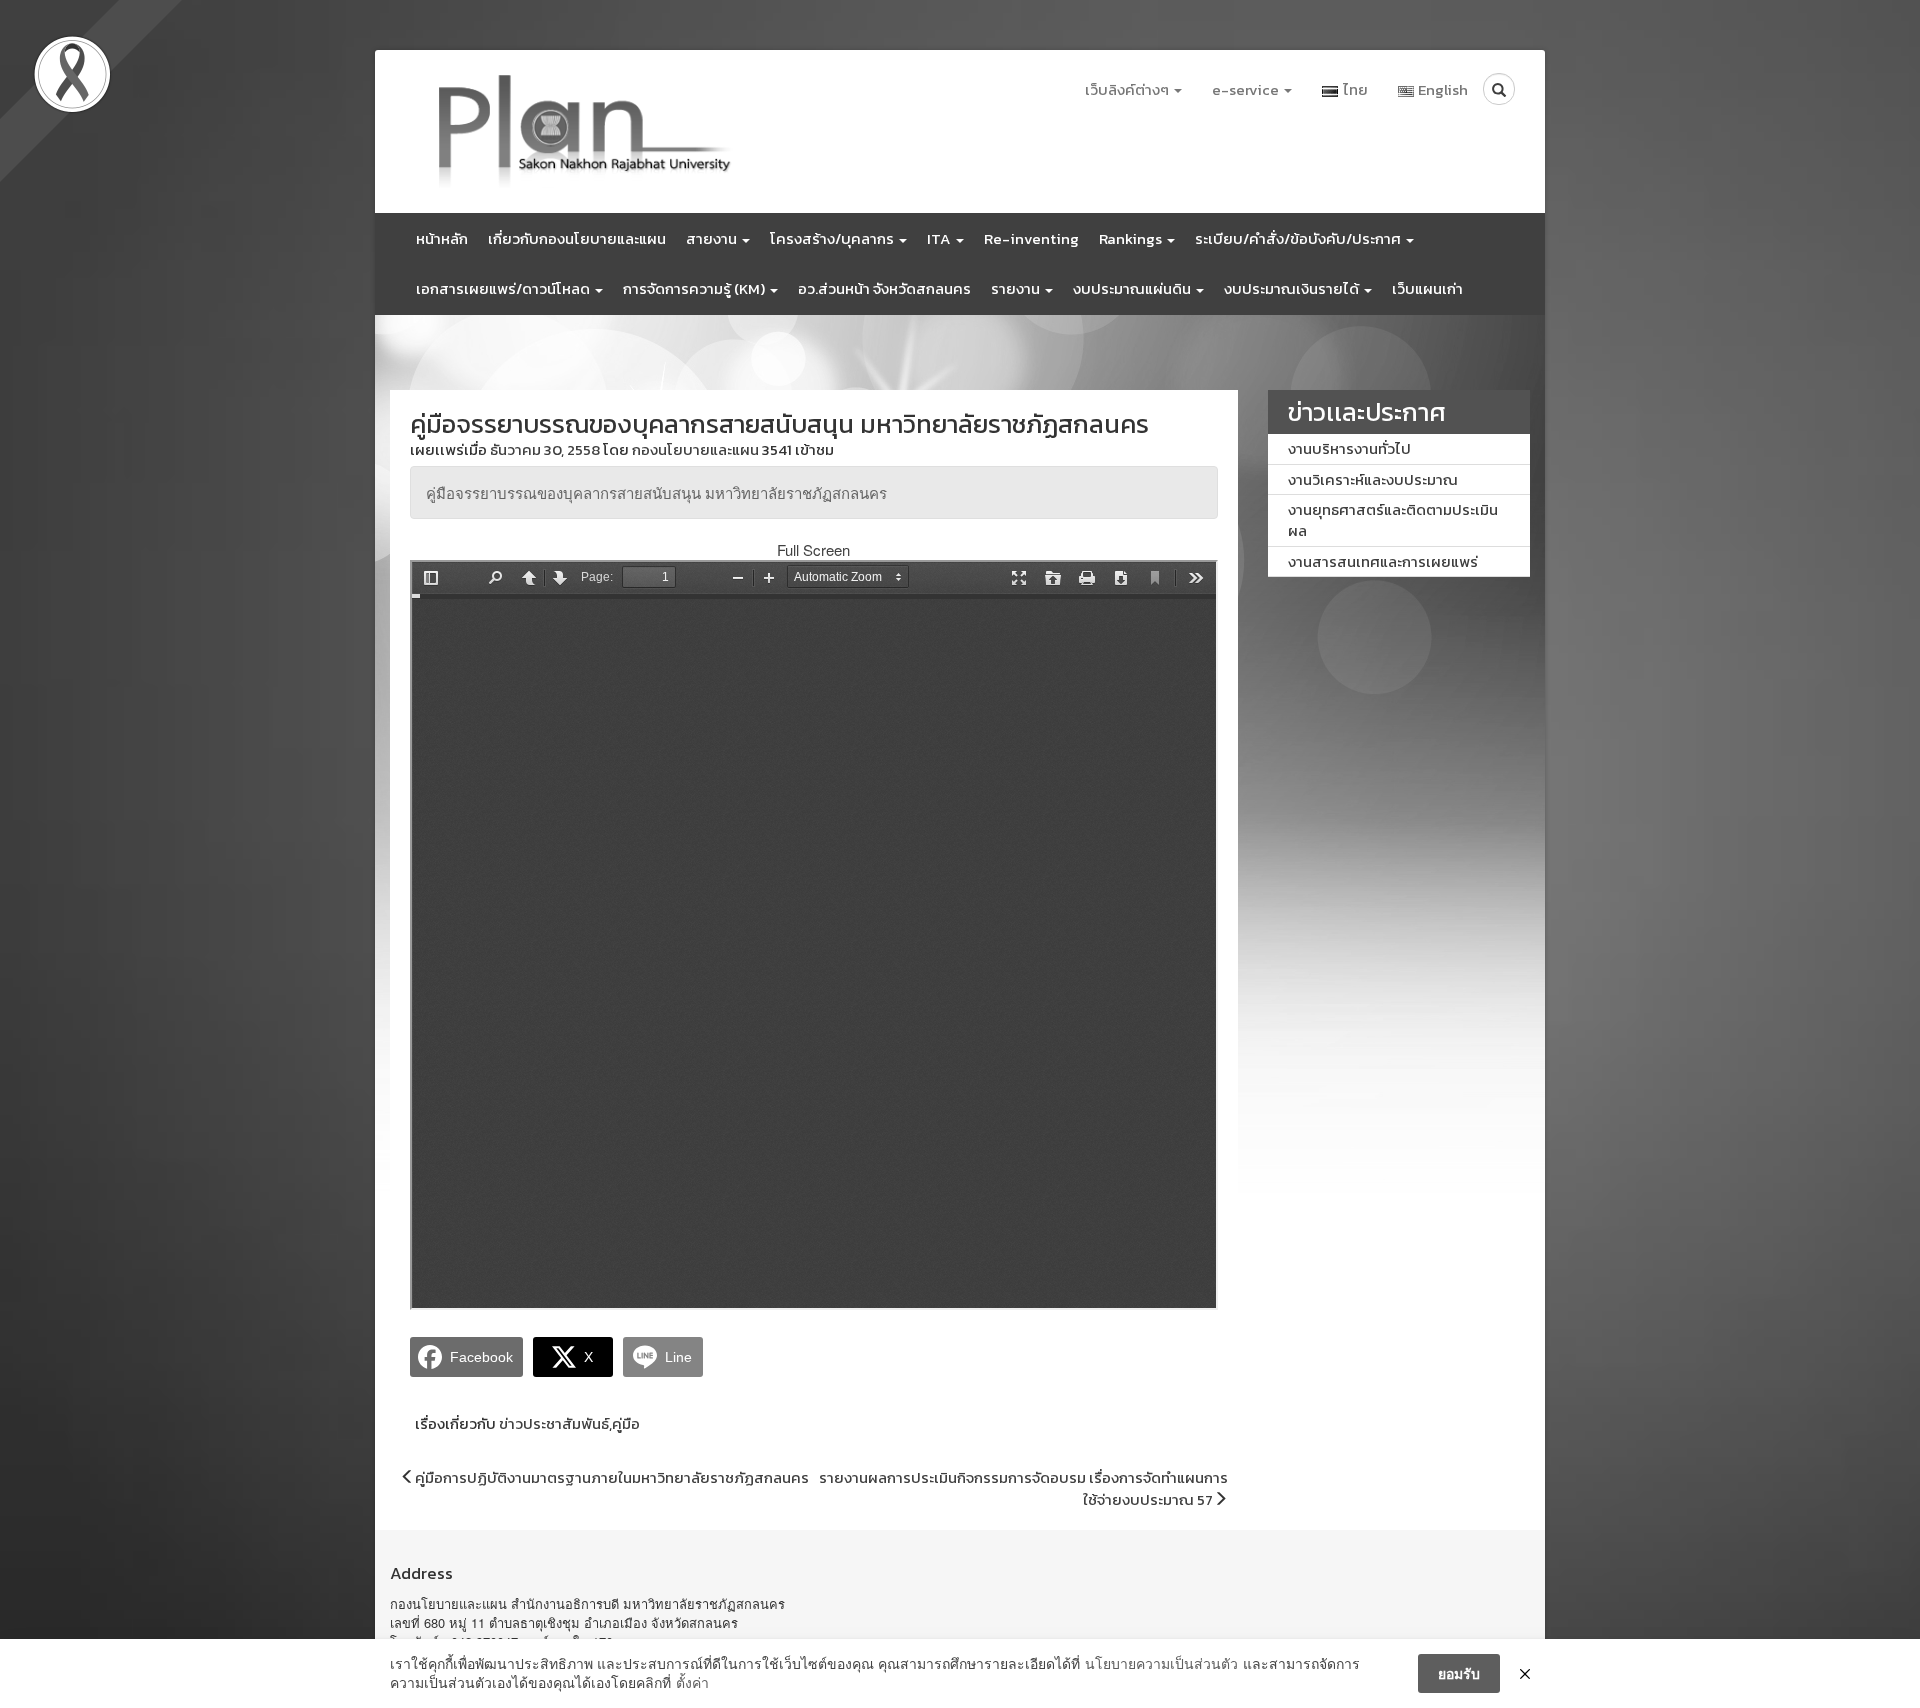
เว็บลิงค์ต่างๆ (1128, 89)
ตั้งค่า (692, 1682)
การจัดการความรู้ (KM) (695, 288)
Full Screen (813, 549)
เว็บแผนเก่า (1427, 288)
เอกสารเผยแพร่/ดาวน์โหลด (504, 288)
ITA (940, 238)
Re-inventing (1031, 238)
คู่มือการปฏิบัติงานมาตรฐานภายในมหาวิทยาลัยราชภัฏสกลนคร (612, 1477)
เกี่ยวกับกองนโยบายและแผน (577, 238)
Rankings (1132, 238)
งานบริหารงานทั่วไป (1349, 448)
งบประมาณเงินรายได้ (1293, 288)
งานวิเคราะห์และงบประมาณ (1373, 479)
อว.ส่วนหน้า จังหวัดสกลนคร (884, 288)
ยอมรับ (1459, 1673)
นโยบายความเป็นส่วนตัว (1161, 1663)
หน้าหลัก (442, 238)
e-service (1247, 89)
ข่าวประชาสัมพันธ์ (554, 1423)
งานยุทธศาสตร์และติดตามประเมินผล (1393, 520)
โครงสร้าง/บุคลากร (833, 238)
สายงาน (713, 238)
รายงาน (1017, 288)
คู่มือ (626, 1423)
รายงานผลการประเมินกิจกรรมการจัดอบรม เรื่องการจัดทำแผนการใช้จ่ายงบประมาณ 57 (1023, 1488)
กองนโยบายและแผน (695, 449)
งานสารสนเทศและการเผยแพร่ (1383, 561)
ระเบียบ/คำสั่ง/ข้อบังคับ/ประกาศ (1299, 238)
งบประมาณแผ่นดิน (1133, 288)
